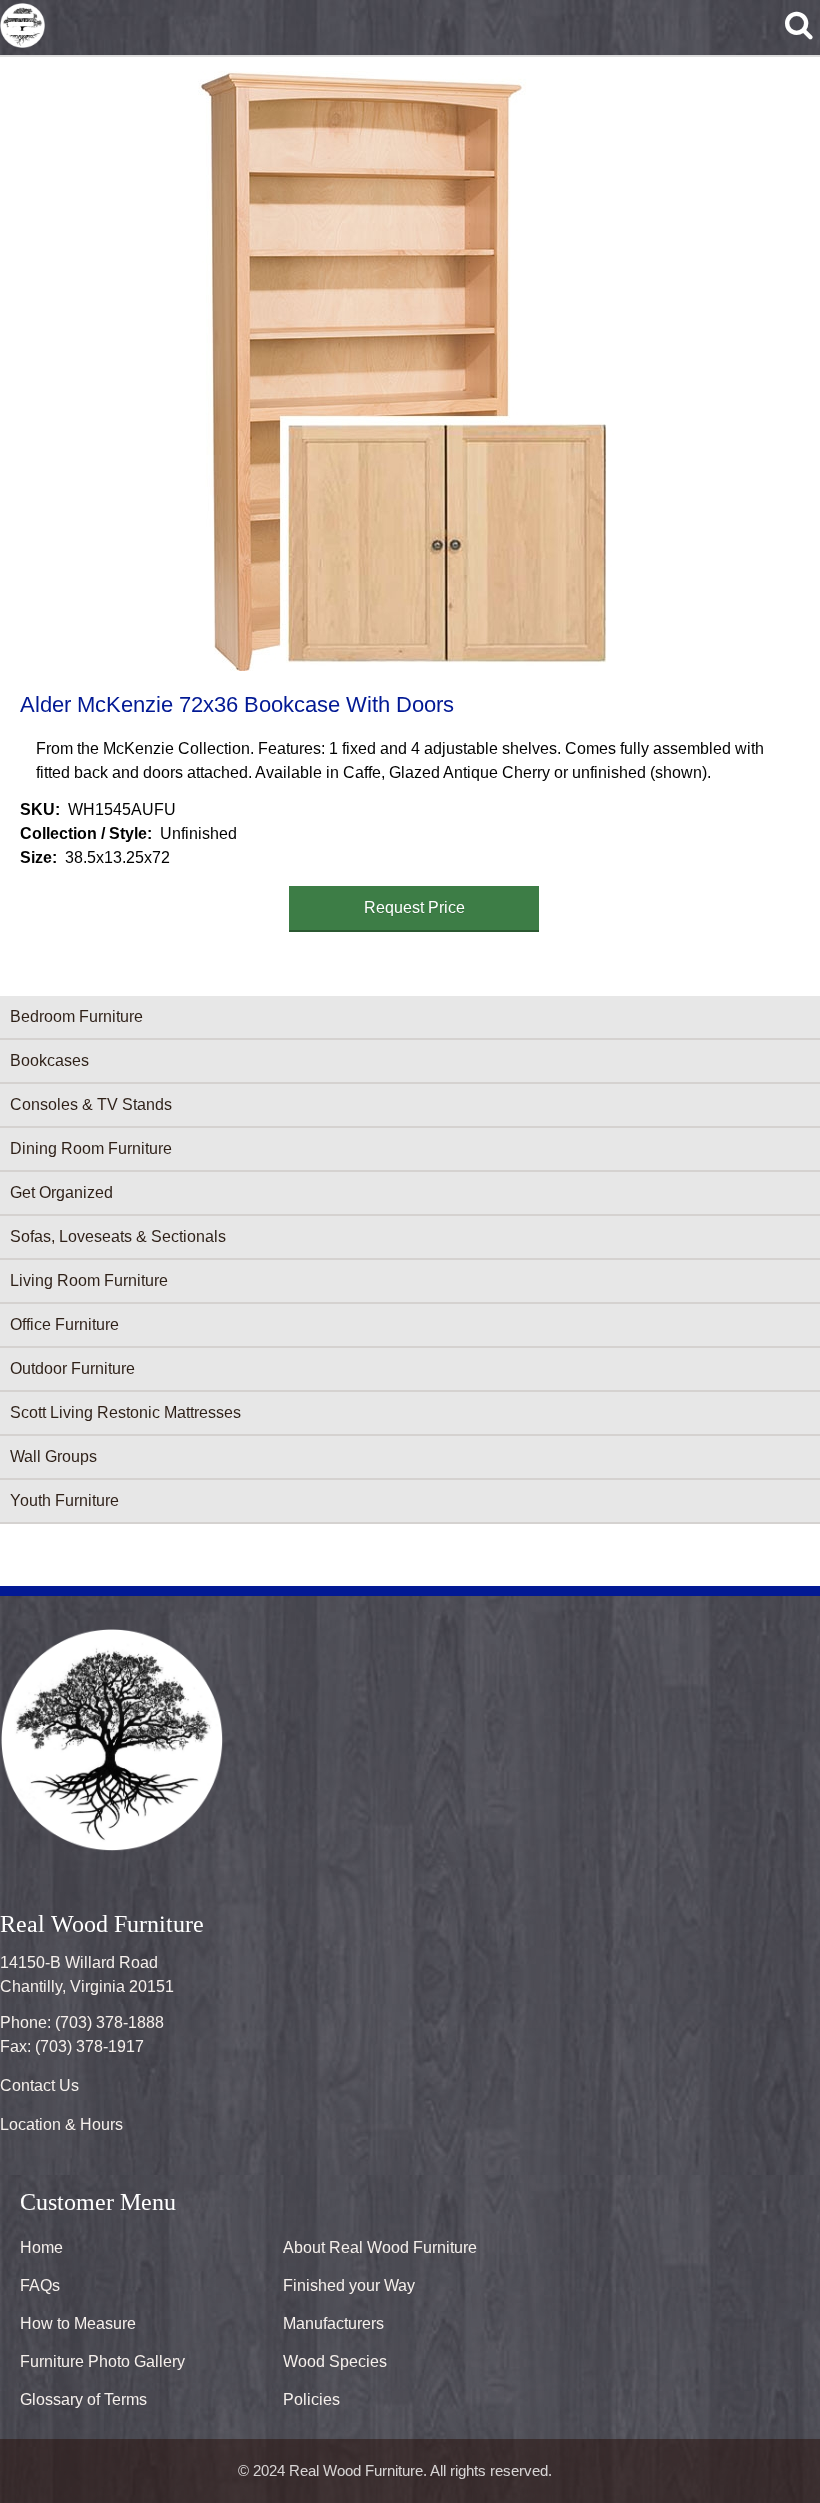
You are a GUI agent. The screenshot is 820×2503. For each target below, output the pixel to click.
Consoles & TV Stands (91, 1104)
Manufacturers (333, 2323)
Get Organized (61, 1192)
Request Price (414, 907)
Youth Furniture (64, 1500)
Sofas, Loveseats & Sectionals (118, 1236)
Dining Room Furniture (91, 1148)
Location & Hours (61, 2124)
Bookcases (49, 1060)
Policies (311, 2399)
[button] (406, 371)
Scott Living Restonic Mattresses (125, 1412)
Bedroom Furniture (76, 1016)
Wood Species (335, 2361)
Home (41, 2247)
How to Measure (78, 2323)
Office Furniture (64, 1324)
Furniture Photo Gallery (102, 2361)
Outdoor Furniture (72, 1368)
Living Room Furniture (89, 1280)
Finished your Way (349, 2285)
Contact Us (39, 2085)
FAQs (40, 2285)
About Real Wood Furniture (380, 2247)
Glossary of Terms (83, 2399)
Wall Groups (53, 1456)
